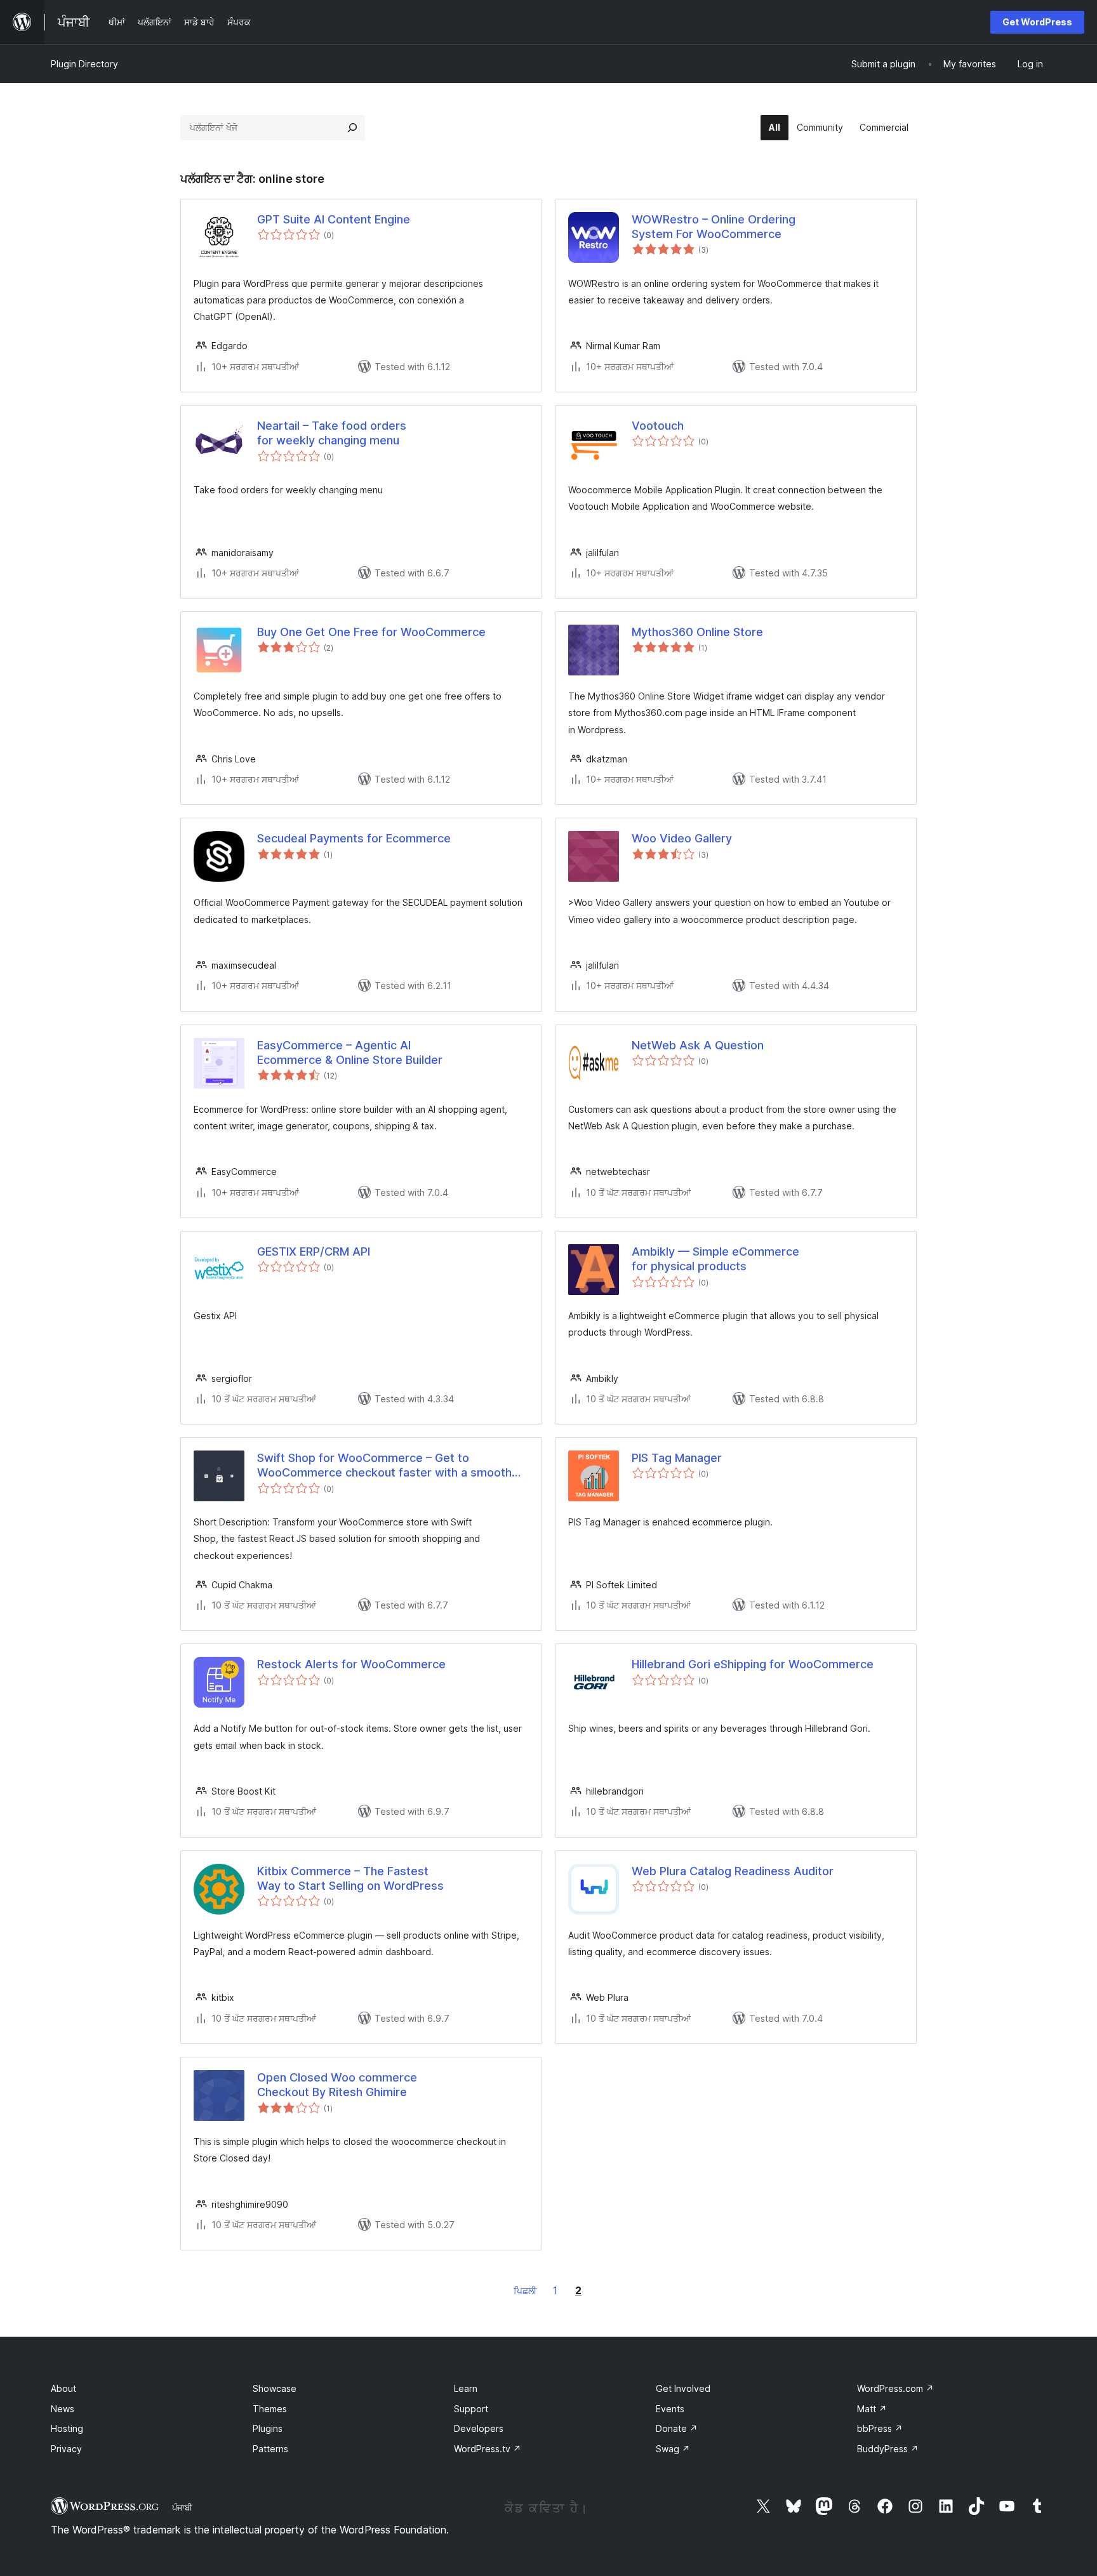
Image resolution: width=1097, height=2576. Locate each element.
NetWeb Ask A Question (698, 1045)
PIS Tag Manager (677, 1458)
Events (670, 2409)
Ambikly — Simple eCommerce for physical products (715, 1259)
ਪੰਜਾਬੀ (182, 2507)
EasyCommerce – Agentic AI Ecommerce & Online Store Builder (350, 1052)
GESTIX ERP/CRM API (314, 1251)
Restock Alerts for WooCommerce (351, 1664)
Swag (673, 2449)
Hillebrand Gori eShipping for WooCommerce (753, 1664)
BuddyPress (888, 2449)
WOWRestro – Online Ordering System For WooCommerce (714, 227)
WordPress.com (895, 2388)
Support (471, 2409)
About (63, 2388)
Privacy (66, 2449)
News (63, 2409)
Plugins (268, 2428)
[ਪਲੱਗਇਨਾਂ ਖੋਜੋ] (352, 128)
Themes (270, 2409)
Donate (677, 2428)
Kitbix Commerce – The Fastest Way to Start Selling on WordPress (350, 1878)
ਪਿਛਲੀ (525, 2291)
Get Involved (683, 2388)
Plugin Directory (84, 64)
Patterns (270, 2449)
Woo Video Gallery (682, 838)
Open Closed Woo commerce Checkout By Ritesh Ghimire (337, 2085)
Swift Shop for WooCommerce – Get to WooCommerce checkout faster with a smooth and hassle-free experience (384, 1466)
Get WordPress (1037, 22)
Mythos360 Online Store (697, 632)
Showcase (275, 2388)
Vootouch (658, 426)
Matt (872, 2409)
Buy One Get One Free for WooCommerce (371, 632)
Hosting (67, 2428)
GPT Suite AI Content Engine (334, 219)
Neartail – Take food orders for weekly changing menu (332, 433)
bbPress (880, 2428)
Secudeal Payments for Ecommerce (354, 838)
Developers (479, 2428)
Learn (466, 2388)
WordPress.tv (488, 2449)
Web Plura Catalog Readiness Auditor (733, 1871)
